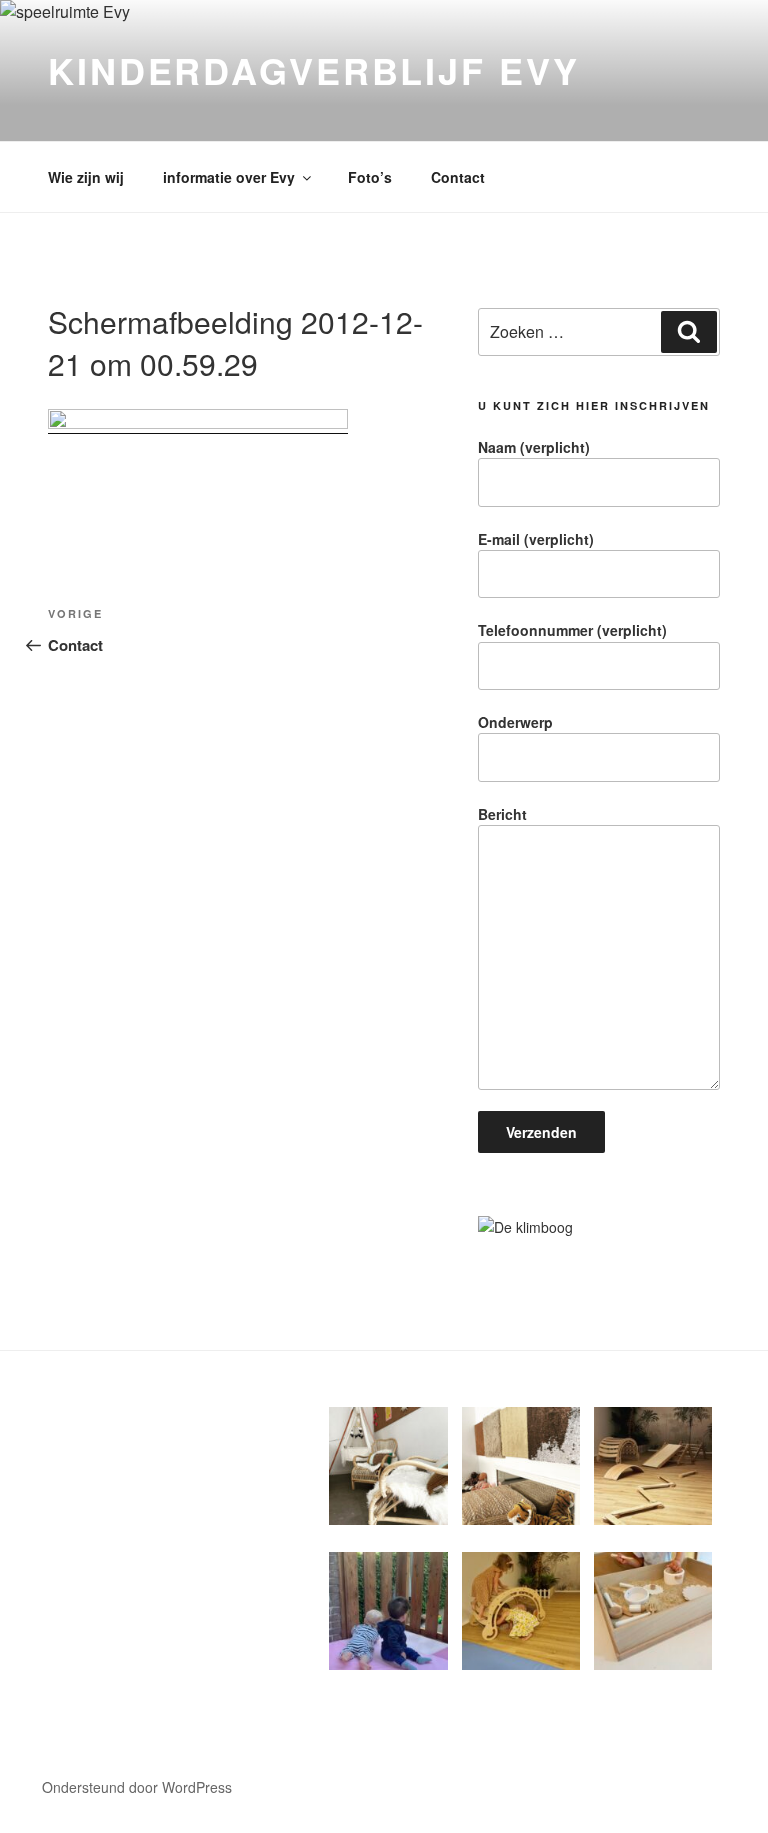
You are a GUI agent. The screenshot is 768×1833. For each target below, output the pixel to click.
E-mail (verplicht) (536, 539)
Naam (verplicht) (534, 447)
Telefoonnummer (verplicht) (572, 630)
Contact (458, 177)
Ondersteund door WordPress (137, 1787)
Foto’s (370, 177)
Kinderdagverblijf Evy (313, 70)
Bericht (502, 814)
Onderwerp (515, 722)
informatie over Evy (229, 177)
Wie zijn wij (86, 177)
